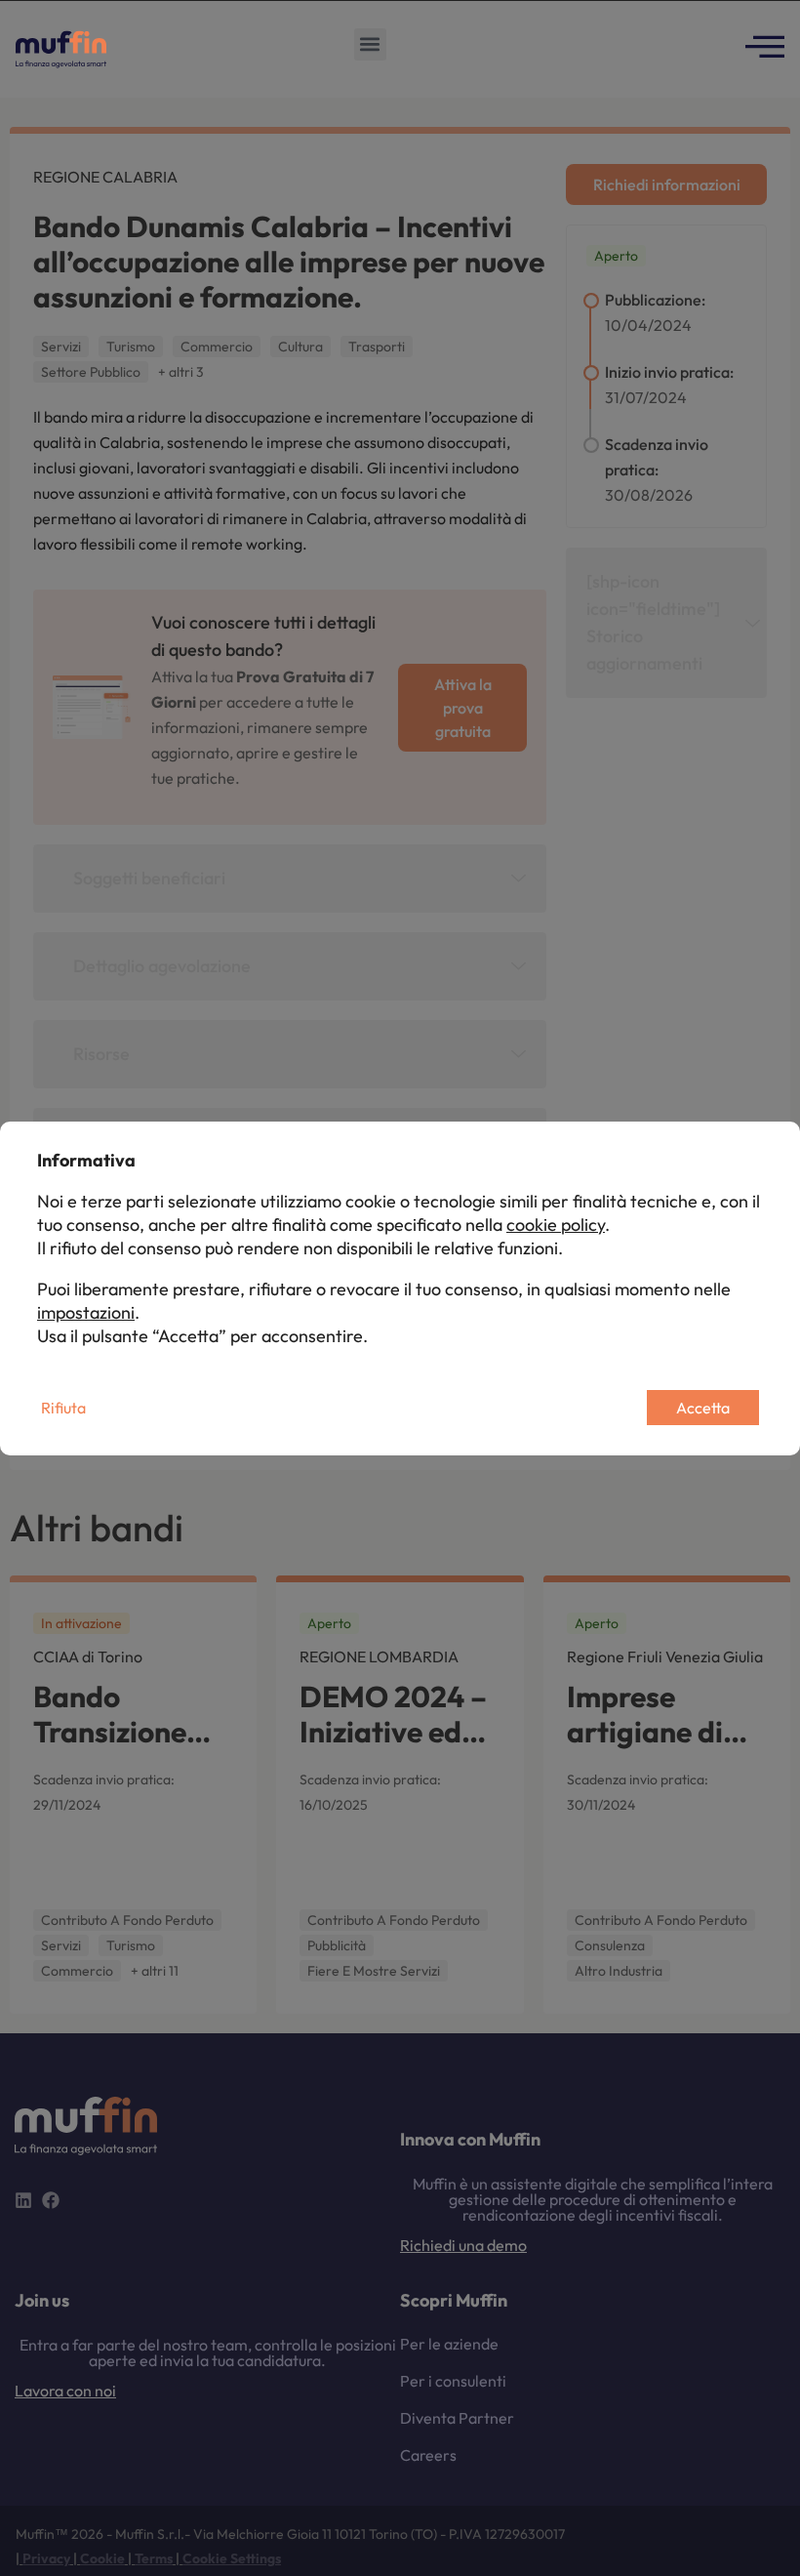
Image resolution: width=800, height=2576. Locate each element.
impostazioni (86, 1312)
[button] (370, 44)
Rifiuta (63, 1408)
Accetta (703, 1408)
